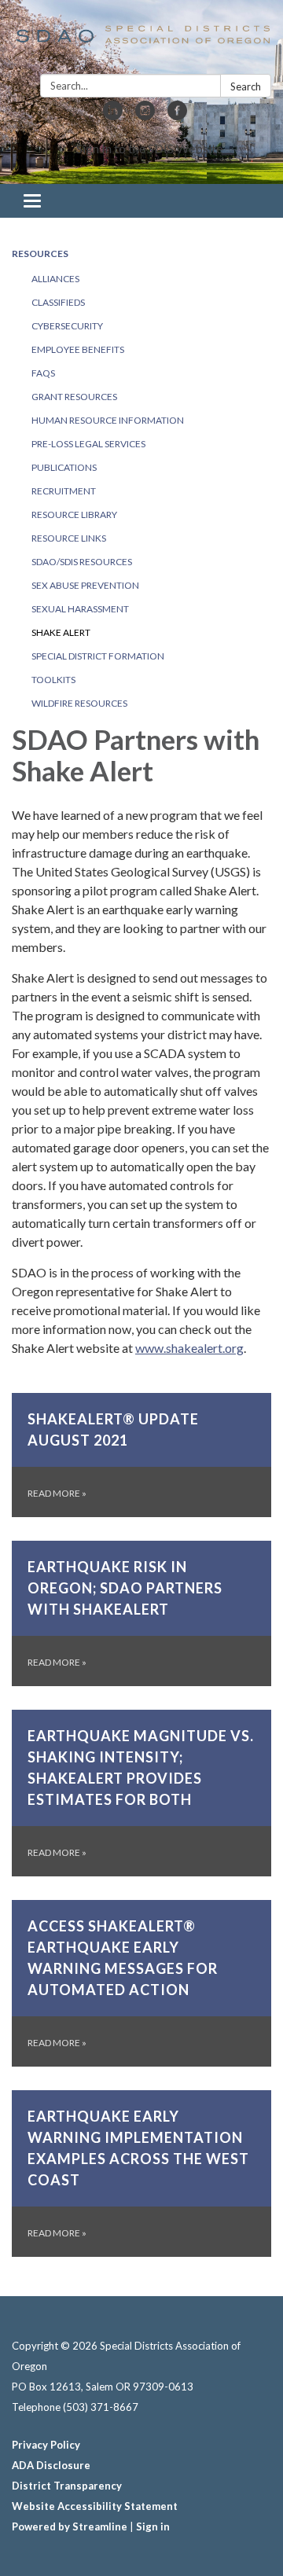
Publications (64, 467)
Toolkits (53, 680)
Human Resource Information (108, 420)
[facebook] (177, 115)
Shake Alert (61, 632)
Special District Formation (98, 656)
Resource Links (69, 538)
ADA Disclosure (51, 2465)
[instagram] (145, 115)
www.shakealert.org (189, 1348)
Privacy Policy (46, 2445)
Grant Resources (74, 397)
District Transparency (67, 2486)
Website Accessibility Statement (95, 2506)
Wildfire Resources (79, 703)
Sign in (153, 2526)
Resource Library (74, 514)
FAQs (43, 373)
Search (246, 86)
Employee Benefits (78, 349)
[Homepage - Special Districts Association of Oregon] (141, 40)
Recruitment (64, 491)
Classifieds (58, 302)
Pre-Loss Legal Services (88, 444)
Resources (40, 254)
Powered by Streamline (70, 2526)
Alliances (55, 279)
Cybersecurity (67, 326)
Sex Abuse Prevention (85, 585)
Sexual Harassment (80, 609)
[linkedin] (113, 115)
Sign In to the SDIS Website (149, 148)
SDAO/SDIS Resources (82, 562)
